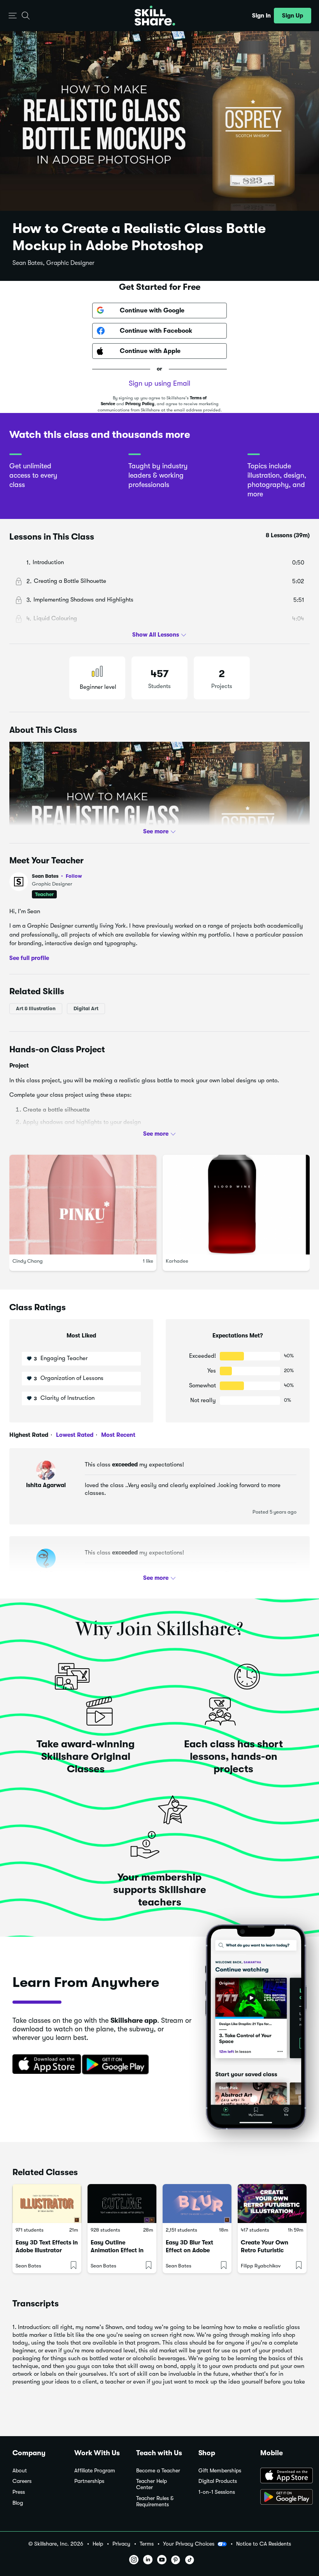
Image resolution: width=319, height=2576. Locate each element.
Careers (22, 2481)
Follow (74, 876)
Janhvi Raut (46, 1573)
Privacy (121, 2544)
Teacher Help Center (152, 2484)
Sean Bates (57, 876)
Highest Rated (29, 1435)
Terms (147, 2544)
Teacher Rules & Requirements (155, 2501)
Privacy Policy (140, 404)
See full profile (29, 958)
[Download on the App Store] (44, 2065)
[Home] (155, 16)
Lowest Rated (74, 1435)
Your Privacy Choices (189, 2544)
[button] (13, 16)
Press (19, 2492)
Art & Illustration (36, 1008)
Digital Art (86, 1008)
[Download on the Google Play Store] (283, 2498)
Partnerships (89, 2481)
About (20, 2471)
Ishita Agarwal (46, 1485)
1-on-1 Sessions (217, 2492)
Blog (18, 2503)
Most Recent (117, 1435)
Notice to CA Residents (264, 2544)
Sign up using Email (159, 383)
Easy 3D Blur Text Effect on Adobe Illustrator (189, 2250)
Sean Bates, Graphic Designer (53, 263)
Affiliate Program (95, 2471)
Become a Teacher (158, 2471)
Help (98, 2544)
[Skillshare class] (47, 2204)
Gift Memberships (220, 2471)
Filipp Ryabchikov (261, 2266)
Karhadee (177, 1261)
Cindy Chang (28, 1261)
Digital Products (218, 2481)
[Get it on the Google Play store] (117, 2065)
